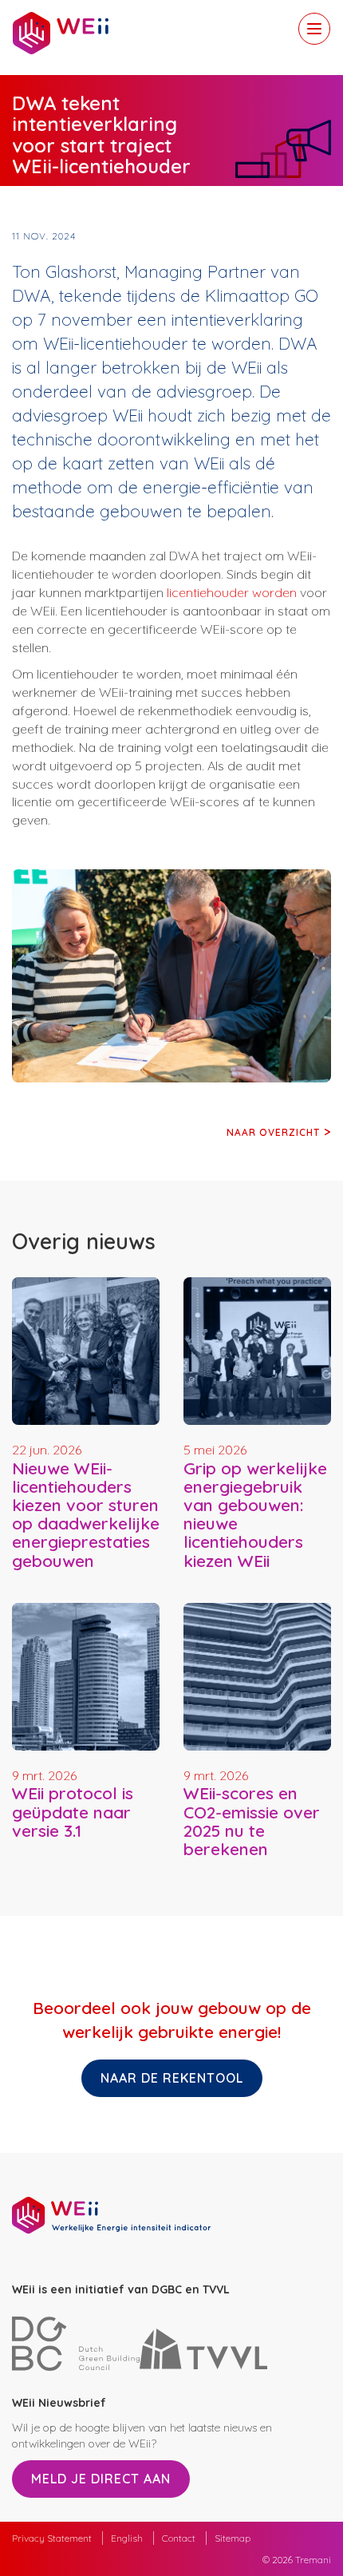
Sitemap (233, 2538)
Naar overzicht (273, 1132)
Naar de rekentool (172, 2078)
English (127, 2538)
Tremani (313, 2560)
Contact (179, 2538)
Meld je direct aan (101, 2479)
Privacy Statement (52, 2538)
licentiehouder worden (232, 592)
